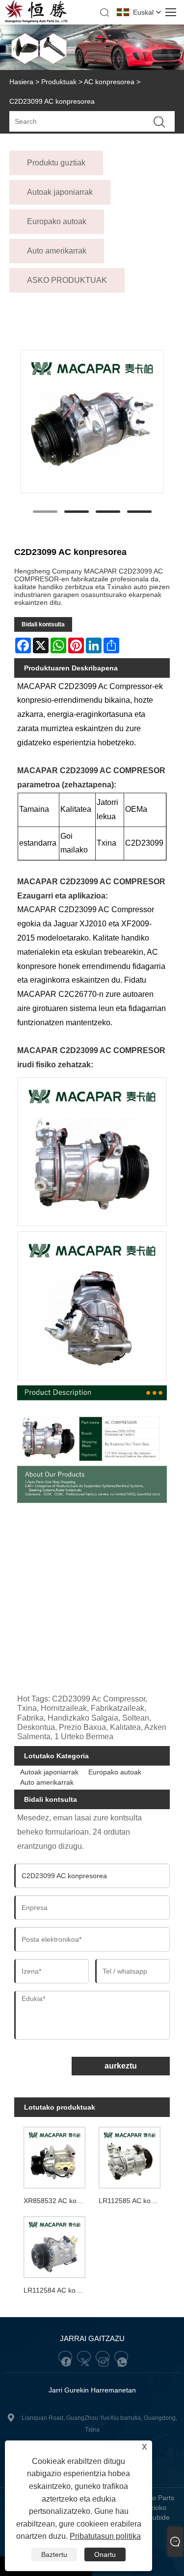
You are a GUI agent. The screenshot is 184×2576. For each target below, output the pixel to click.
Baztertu (54, 2554)
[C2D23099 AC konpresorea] (92, 422)
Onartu (105, 2554)
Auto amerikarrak (47, 1782)
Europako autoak (115, 1772)
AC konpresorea (109, 82)
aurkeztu (121, 2066)
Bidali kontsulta (43, 624)
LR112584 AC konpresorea (56, 2290)
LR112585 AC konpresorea (131, 2201)
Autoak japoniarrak (49, 1772)
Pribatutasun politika (105, 2536)
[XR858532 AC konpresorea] (54, 2156)
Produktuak (59, 82)
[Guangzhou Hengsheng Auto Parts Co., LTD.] (37, 21)
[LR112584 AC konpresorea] (54, 2245)
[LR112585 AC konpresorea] (130, 2156)
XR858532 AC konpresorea (56, 2201)
